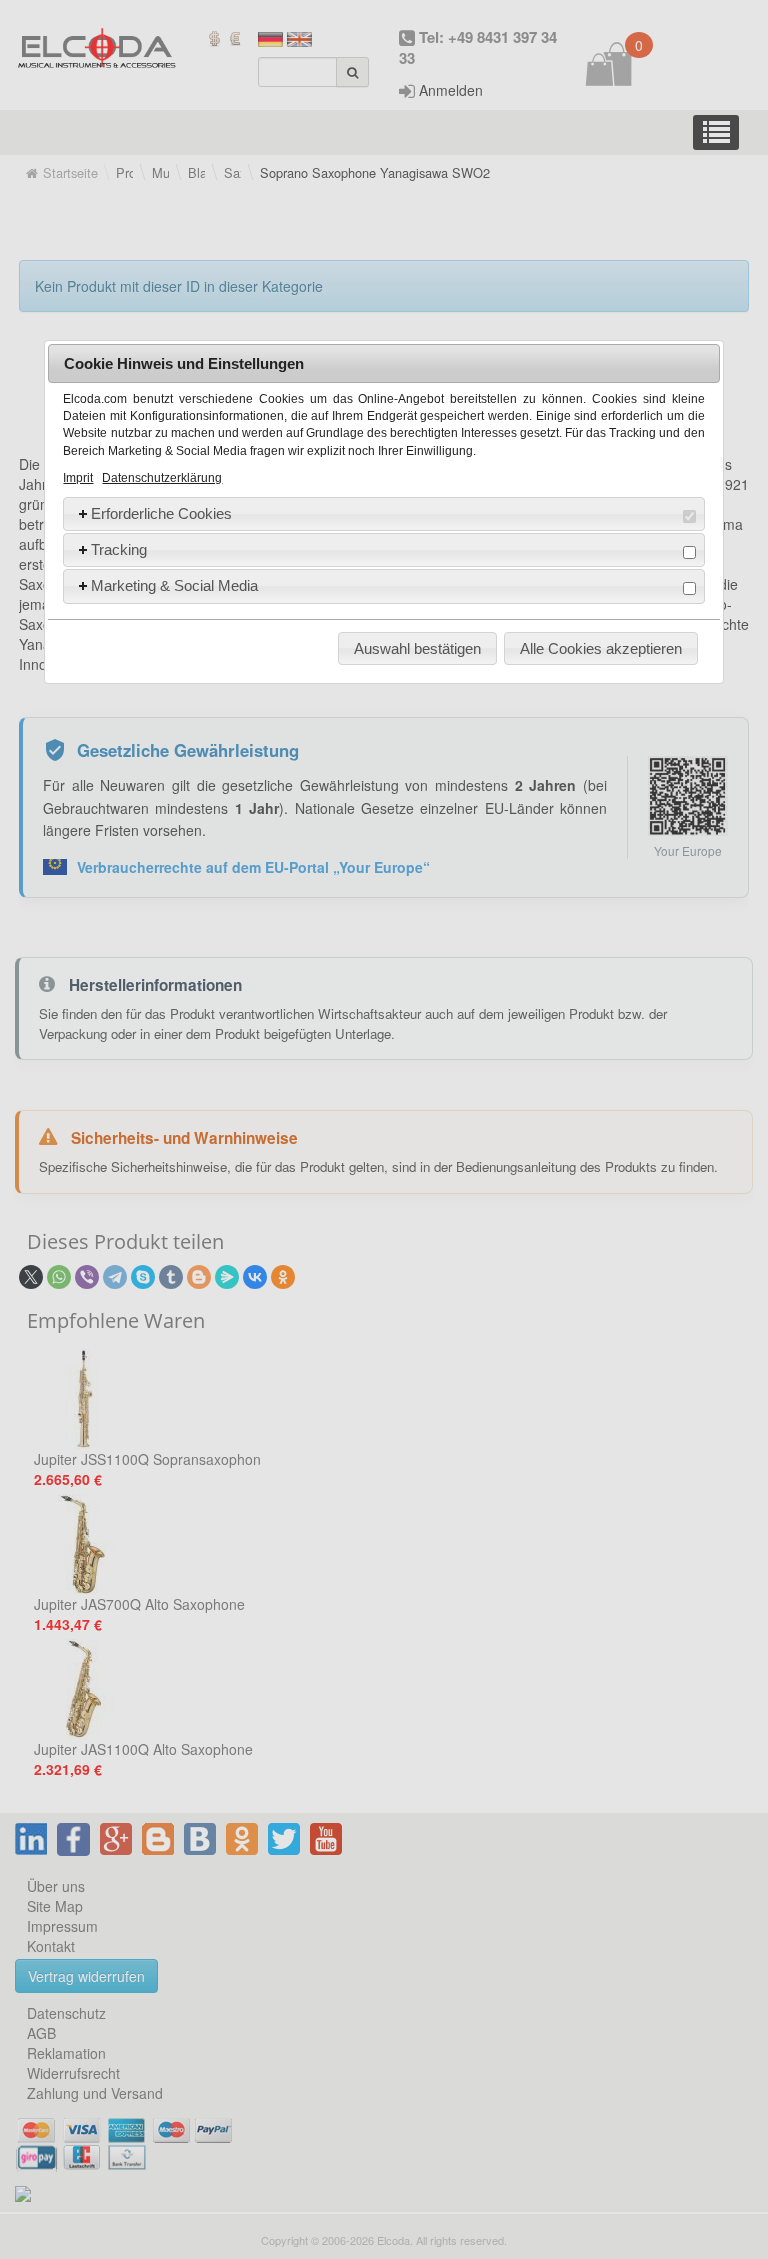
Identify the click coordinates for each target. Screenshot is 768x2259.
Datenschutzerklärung (162, 478)
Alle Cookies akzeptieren (601, 648)
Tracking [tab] (119, 549)
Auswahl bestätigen (417, 648)
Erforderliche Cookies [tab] (161, 513)
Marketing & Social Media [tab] (174, 585)
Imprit (78, 478)
